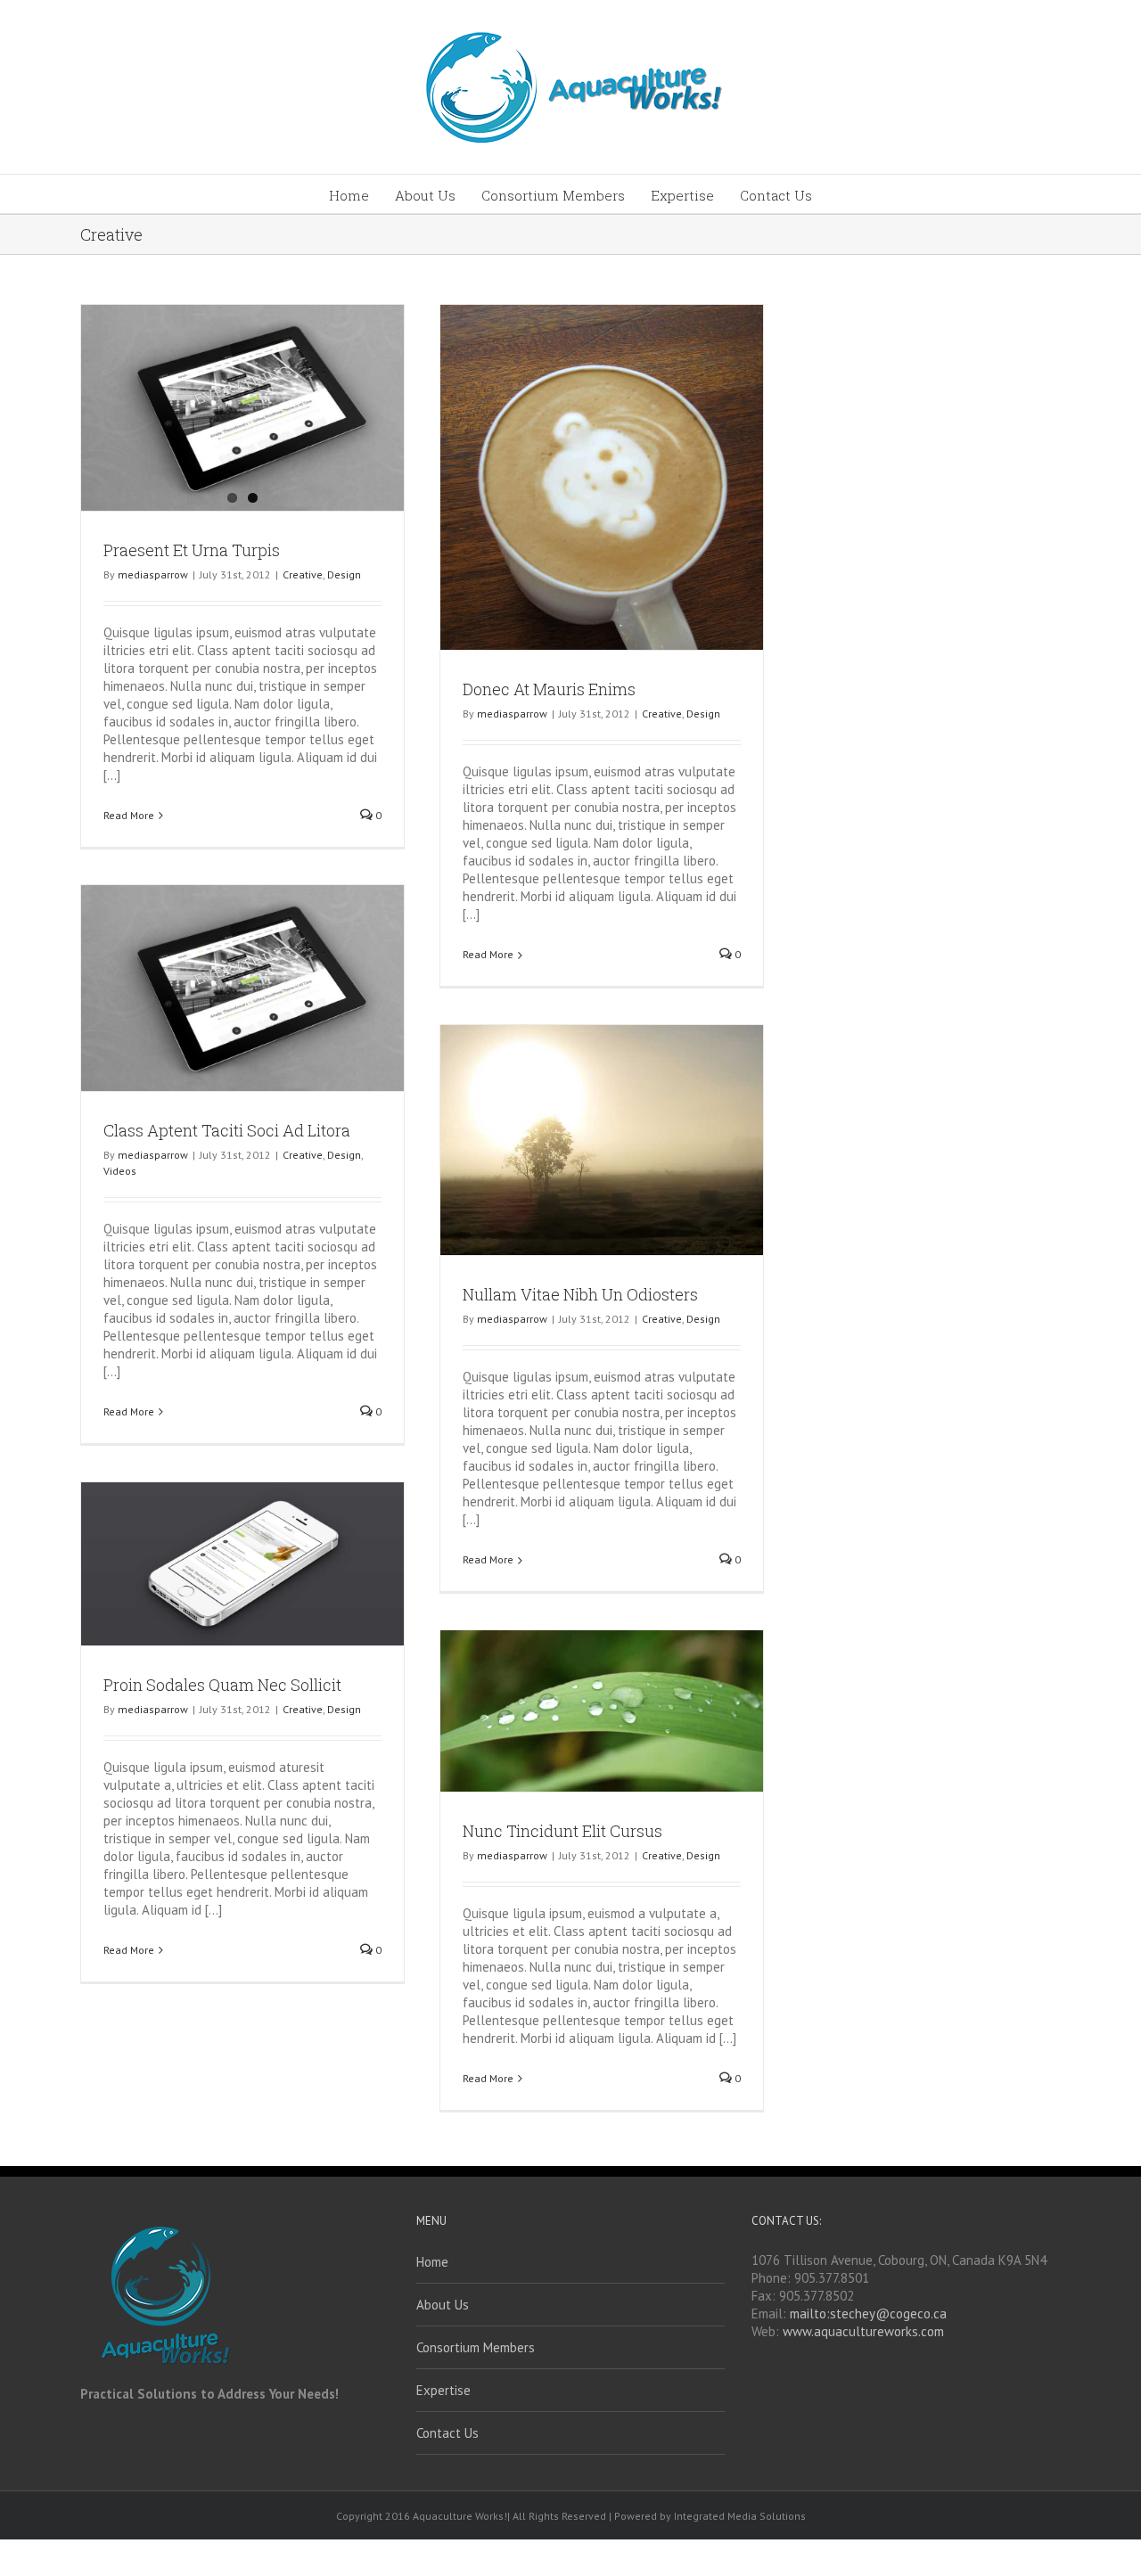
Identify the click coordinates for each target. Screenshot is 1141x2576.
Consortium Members (476, 2347)
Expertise (443, 2390)
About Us (443, 2305)
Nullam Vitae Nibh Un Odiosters (580, 1294)
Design (344, 574)
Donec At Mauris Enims (549, 689)
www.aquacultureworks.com (863, 2331)
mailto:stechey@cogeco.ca (868, 2313)
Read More (129, 815)
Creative (303, 574)
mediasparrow (153, 574)
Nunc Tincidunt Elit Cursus (562, 1831)
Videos (120, 1171)
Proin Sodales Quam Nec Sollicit (222, 1685)
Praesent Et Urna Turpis (192, 550)
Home (432, 2262)
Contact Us (447, 2433)
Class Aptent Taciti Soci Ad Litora (227, 1130)
